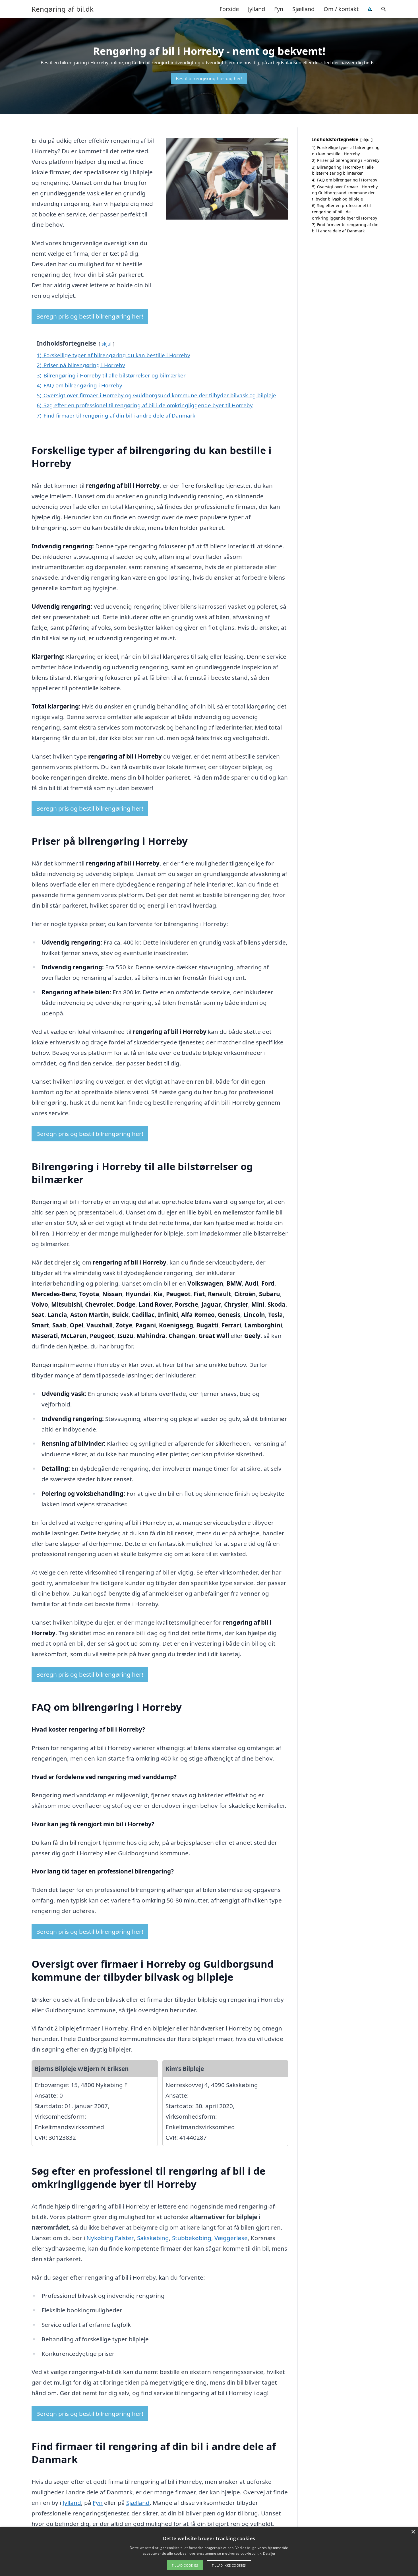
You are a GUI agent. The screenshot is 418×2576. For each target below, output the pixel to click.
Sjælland (303, 9)
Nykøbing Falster (110, 2238)
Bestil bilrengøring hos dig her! (209, 79)
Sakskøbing (153, 2238)
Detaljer (269, 2553)
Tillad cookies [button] (185, 2565)
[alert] (209, 2552)
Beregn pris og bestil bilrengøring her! (90, 316)
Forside (229, 9)
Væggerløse (231, 2238)
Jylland (256, 9)
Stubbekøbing (192, 2238)
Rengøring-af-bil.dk (63, 9)
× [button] (413, 2532)
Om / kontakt (341, 9)
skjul (106, 344)
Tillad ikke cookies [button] (229, 2565)
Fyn (279, 9)
